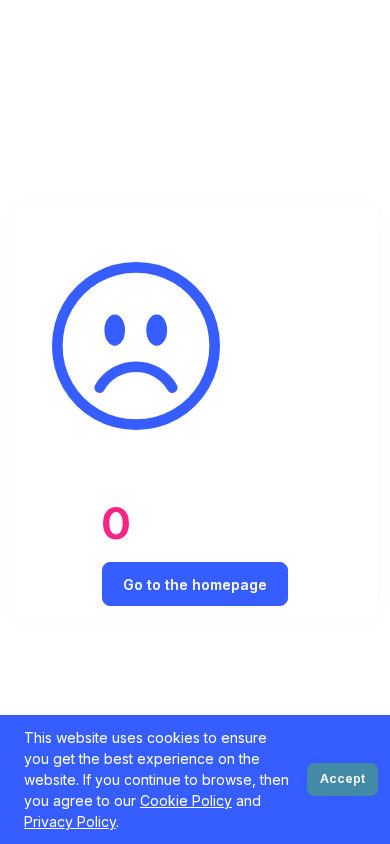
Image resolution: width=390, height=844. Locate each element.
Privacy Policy (70, 821)
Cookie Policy (186, 800)
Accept (342, 778)
